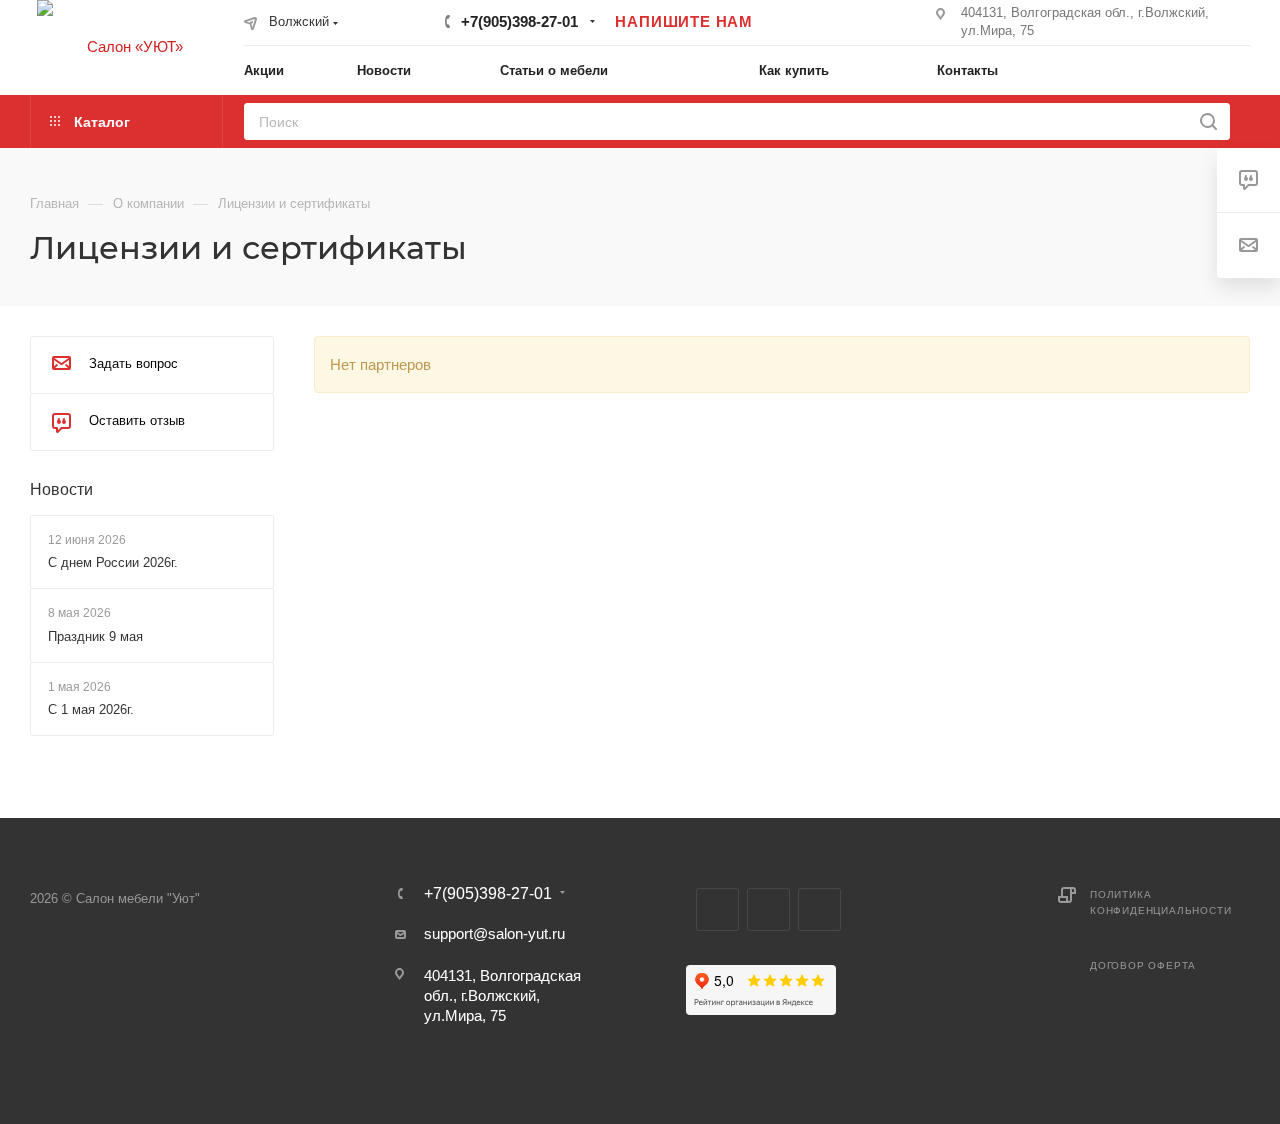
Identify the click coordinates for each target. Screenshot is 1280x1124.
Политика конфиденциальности (1160, 902)
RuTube (768, 909)
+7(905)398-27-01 (519, 21)
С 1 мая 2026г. (91, 709)
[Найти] (1208, 121)
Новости (61, 489)
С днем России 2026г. (113, 562)
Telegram (717, 909)
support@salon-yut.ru (494, 933)
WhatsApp (819, 909)
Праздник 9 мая (95, 636)
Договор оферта (1143, 965)
